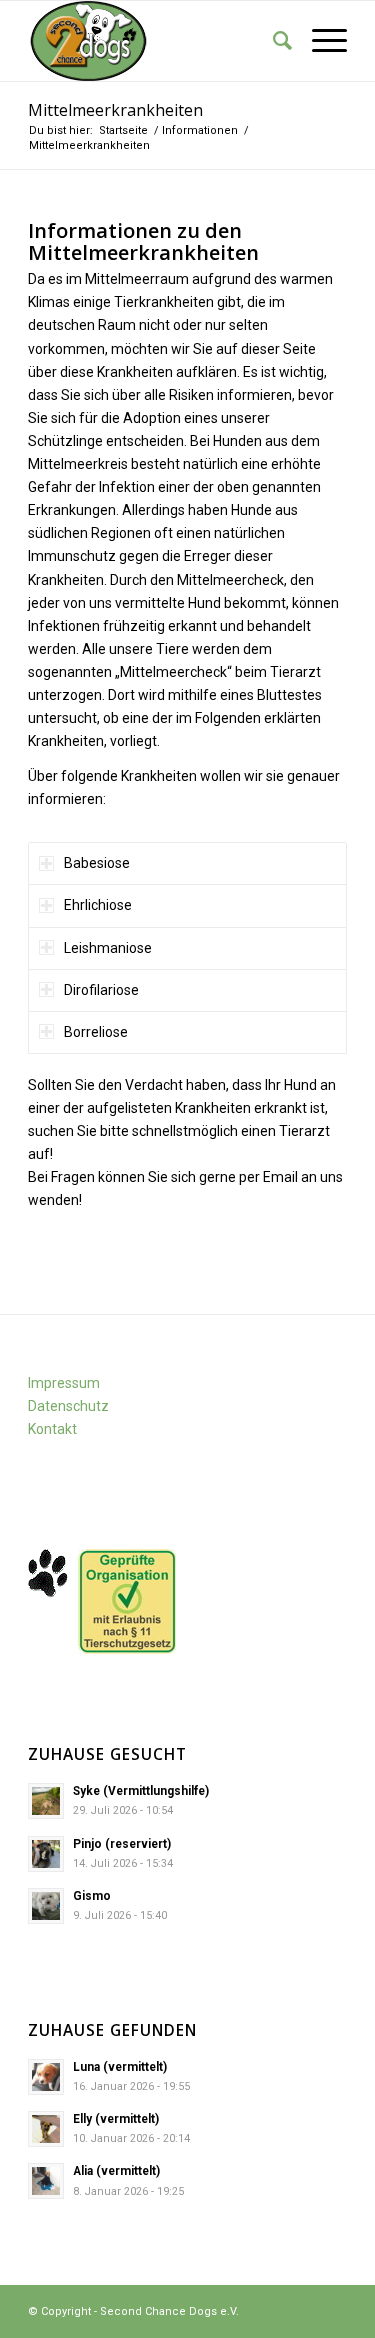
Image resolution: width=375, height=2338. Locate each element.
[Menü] (319, 41)
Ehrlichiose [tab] (98, 905)
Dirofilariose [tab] (101, 990)
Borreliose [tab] (96, 1032)
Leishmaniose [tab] (108, 948)
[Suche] (272, 41)
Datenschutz (68, 1406)
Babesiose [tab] (97, 863)
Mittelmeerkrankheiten (115, 110)
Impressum (64, 1383)
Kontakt (52, 1429)
